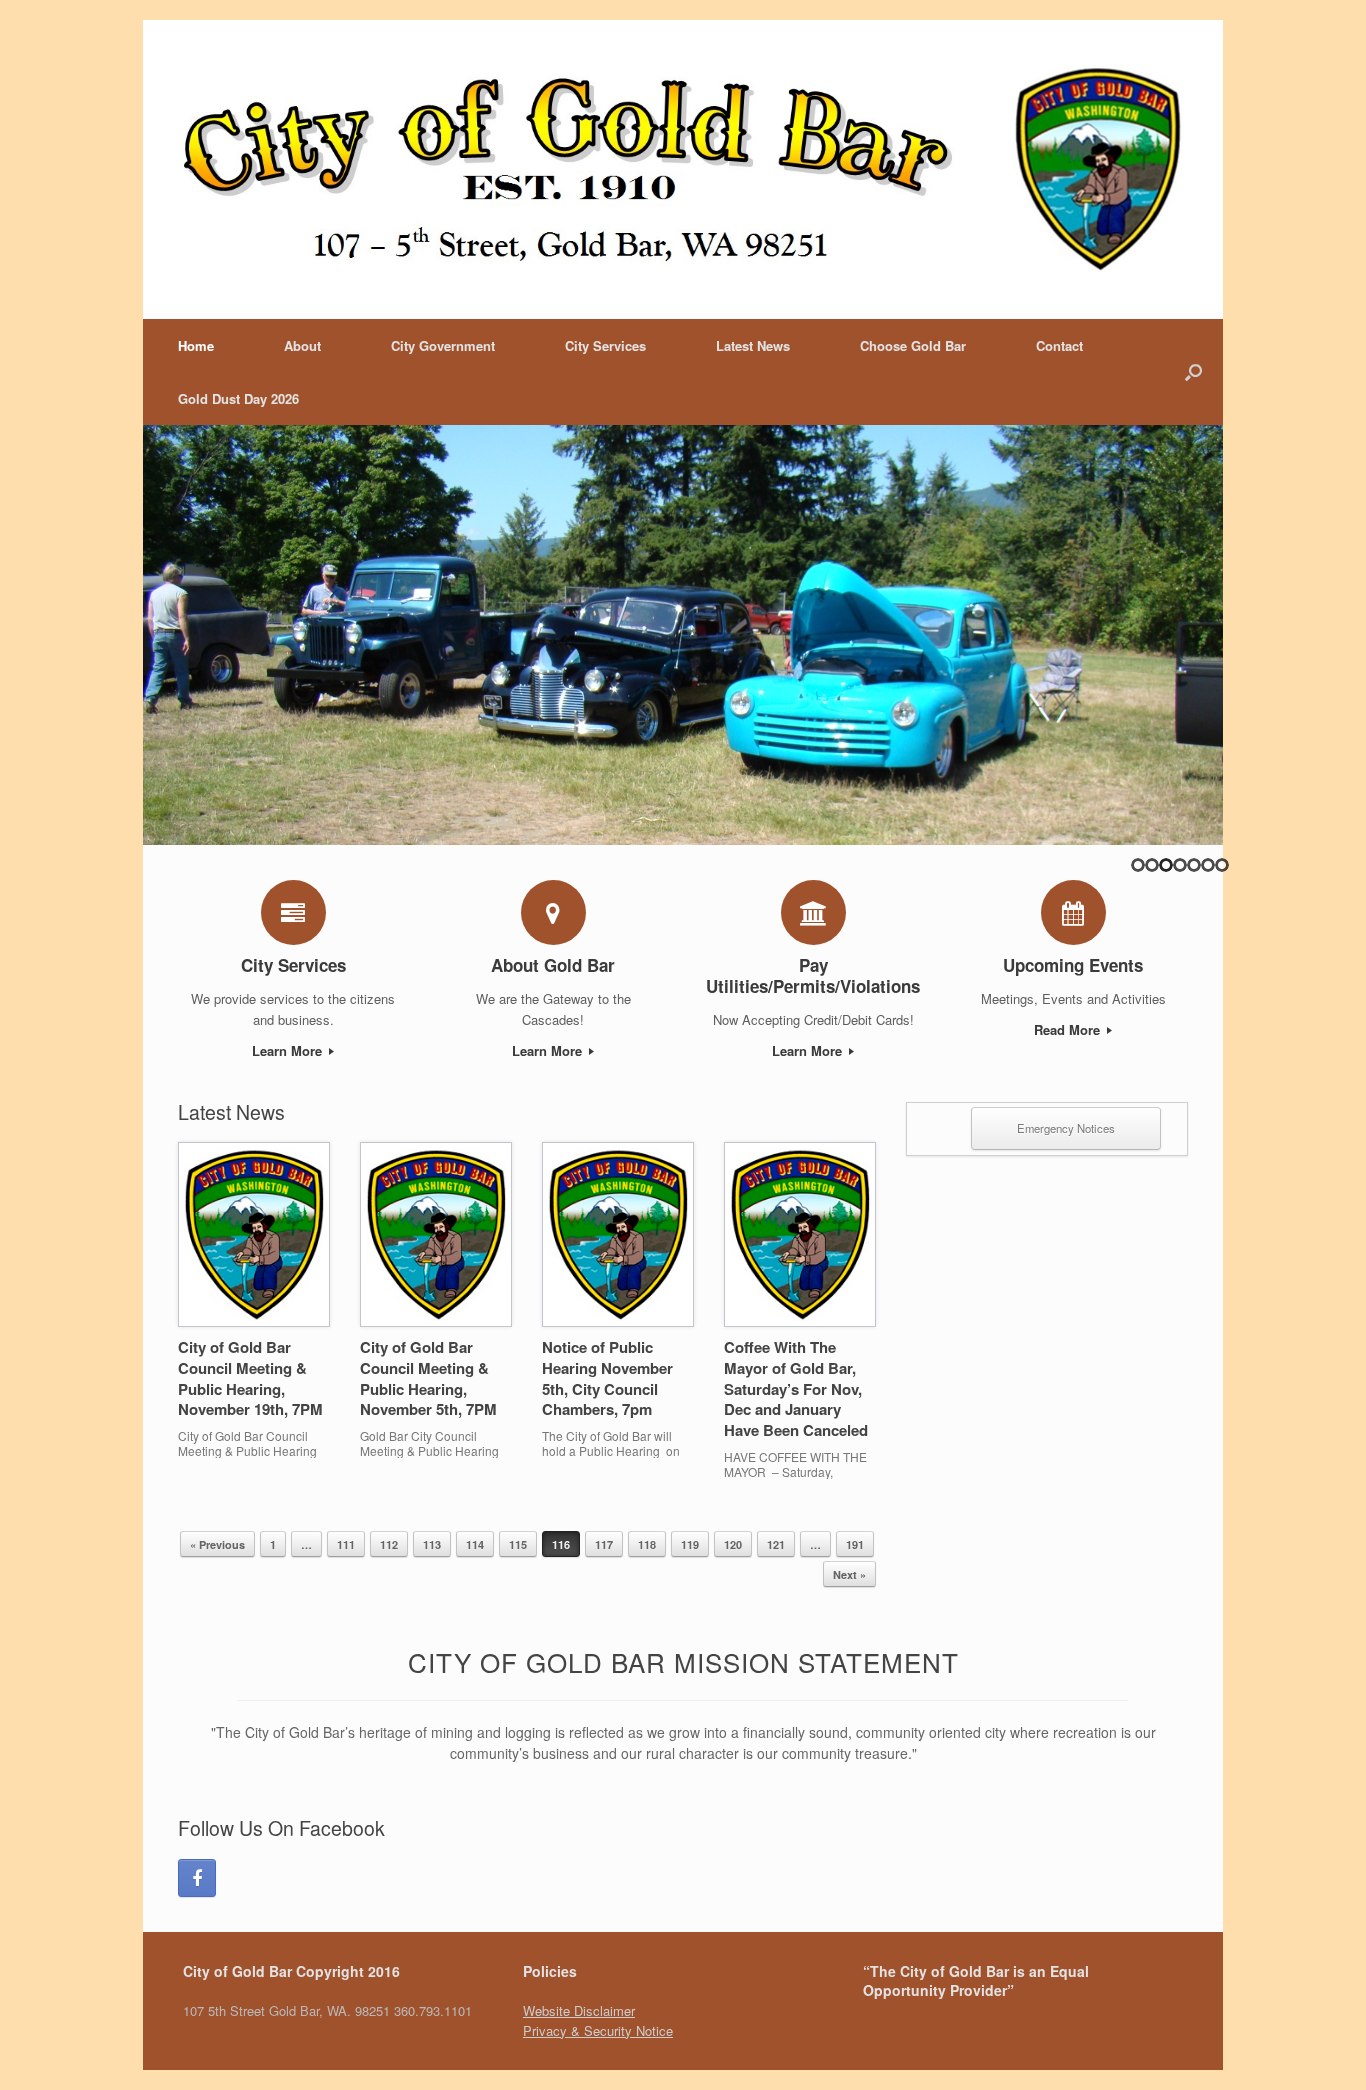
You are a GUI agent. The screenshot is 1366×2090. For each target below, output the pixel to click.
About (302, 345)
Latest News (753, 345)
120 (733, 1544)
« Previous (217, 1544)
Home (196, 345)
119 (690, 1544)
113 (432, 1544)
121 (776, 1544)
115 (518, 1544)
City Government (443, 345)
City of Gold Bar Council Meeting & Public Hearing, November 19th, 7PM (250, 1378)
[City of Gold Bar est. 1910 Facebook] (197, 1878)
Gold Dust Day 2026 (238, 398)
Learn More (289, 1050)
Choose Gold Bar (913, 345)
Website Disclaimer (579, 2010)
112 (389, 1544)
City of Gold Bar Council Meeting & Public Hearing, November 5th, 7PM (428, 1378)
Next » (849, 1574)
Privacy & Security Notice (598, 2030)
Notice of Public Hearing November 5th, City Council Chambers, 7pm (607, 1378)
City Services (605, 345)
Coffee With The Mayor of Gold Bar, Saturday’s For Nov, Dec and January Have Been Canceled (796, 1388)
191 (855, 1544)
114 (475, 1544)
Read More (1069, 1029)
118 (647, 1544)
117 (604, 1544)
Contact (1059, 345)
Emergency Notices (1066, 1128)
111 (346, 1544)
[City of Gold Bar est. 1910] (683, 169)
